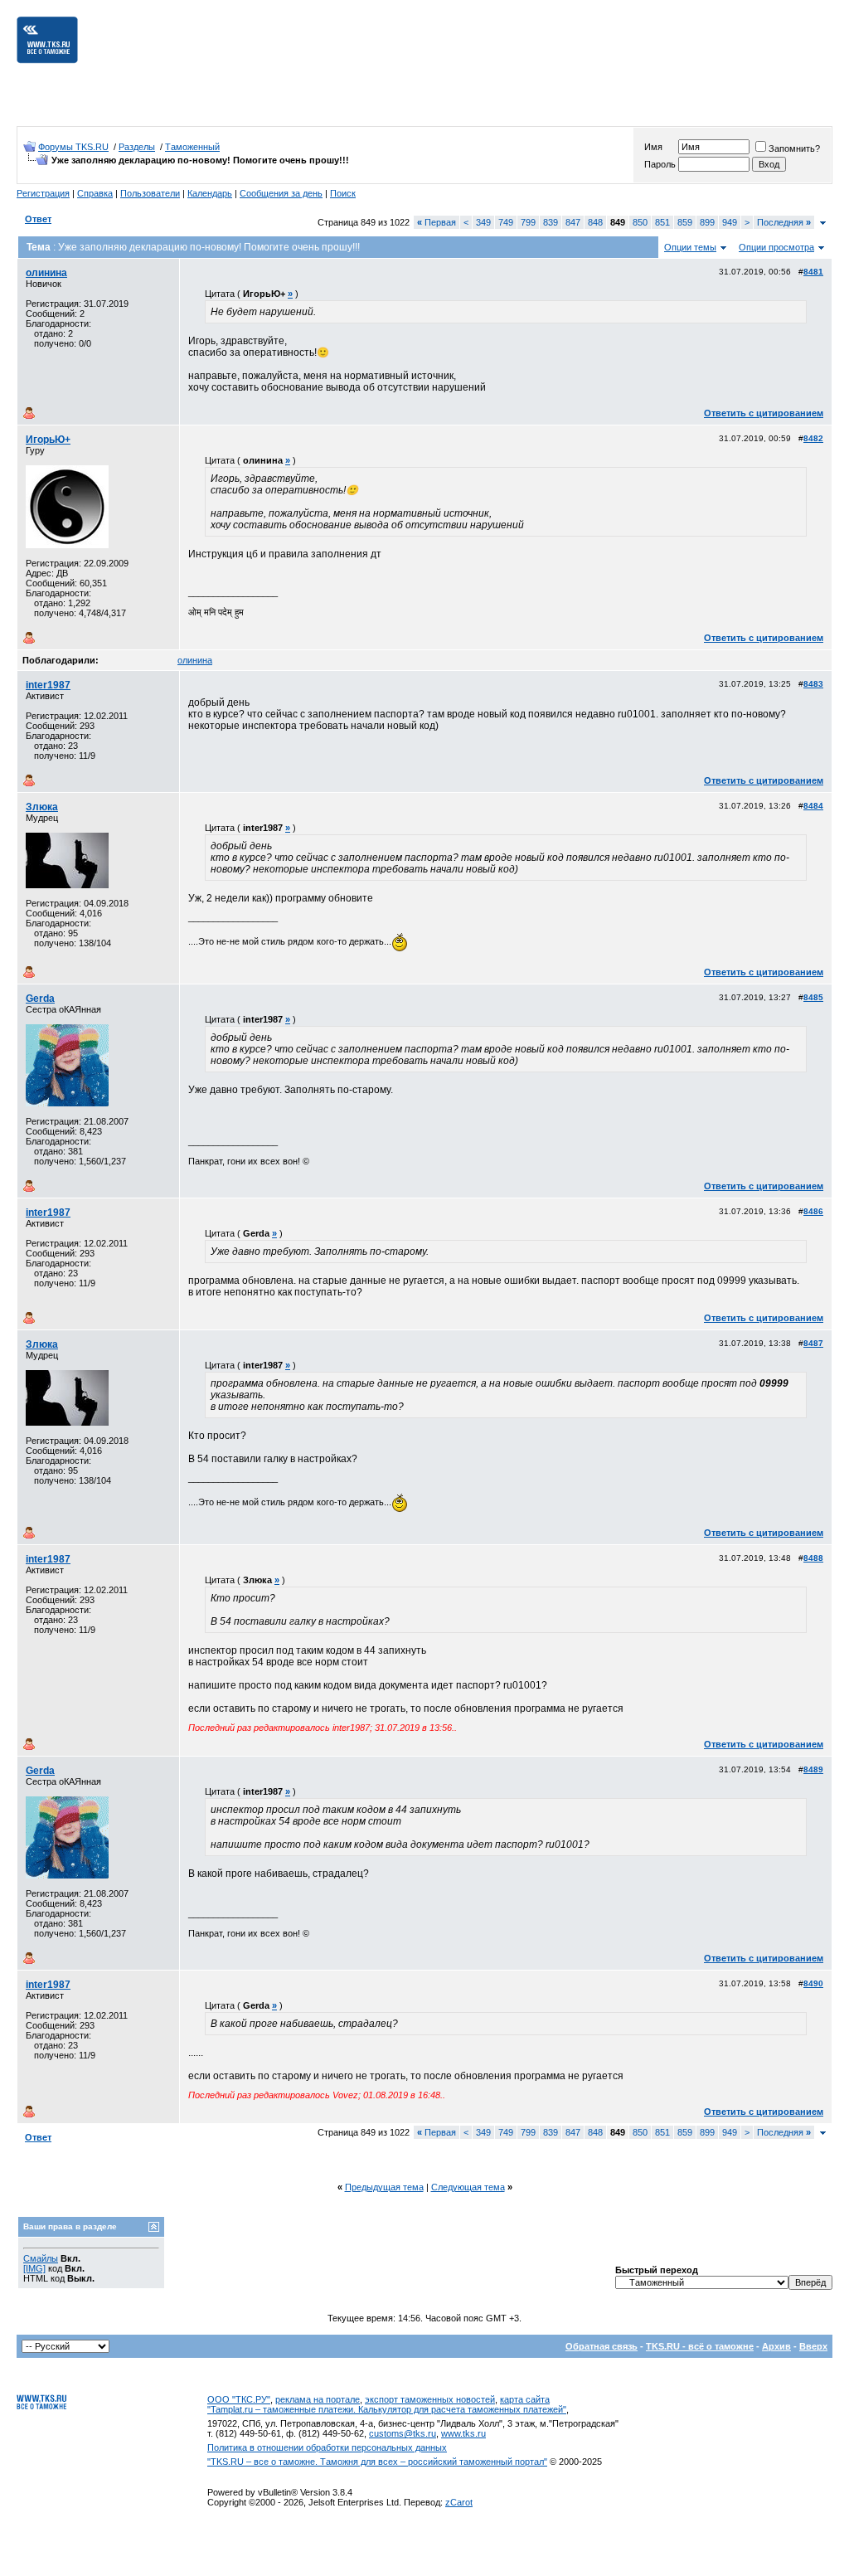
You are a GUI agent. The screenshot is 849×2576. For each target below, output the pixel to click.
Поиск (343, 193)
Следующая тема (468, 2187)
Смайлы (41, 2258)
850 (640, 222)
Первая (437, 222)
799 (528, 222)
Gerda (40, 999)
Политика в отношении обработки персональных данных (327, 2447)
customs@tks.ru (403, 2433)
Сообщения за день (281, 193)
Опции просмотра (776, 247)
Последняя (784, 222)
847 (573, 222)
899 (707, 222)
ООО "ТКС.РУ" (239, 2399)
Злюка (42, 807)
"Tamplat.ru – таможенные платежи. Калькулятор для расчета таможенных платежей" (387, 2409)
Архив (776, 2346)
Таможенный (192, 147)
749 (506, 222)
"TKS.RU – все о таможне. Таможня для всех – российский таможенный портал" (377, 2462)
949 (730, 222)
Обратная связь (602, 2346)
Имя (653, 147)
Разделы (137, 147)
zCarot (459, 2502)
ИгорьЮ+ (48, 440)
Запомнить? (794, 148)
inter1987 (48, 685)
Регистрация (43, 193)
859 (685, 222)
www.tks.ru (463, 2433)
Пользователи (150, 193)
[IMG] (34, 2268)
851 (662, 222)
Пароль (660, 164)
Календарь (210, 193)
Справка (95, 193)
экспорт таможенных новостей (430, 2399)
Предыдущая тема (384, 2187)
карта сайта (525, 2399)
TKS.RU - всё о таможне (700, 2346)
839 (551, 222)
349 (483, 222)
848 (595, 222)
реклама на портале (318, 2399)
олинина (46, 273)
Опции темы (690, 247)
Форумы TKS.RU (73, 147)
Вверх (813, 2346)
